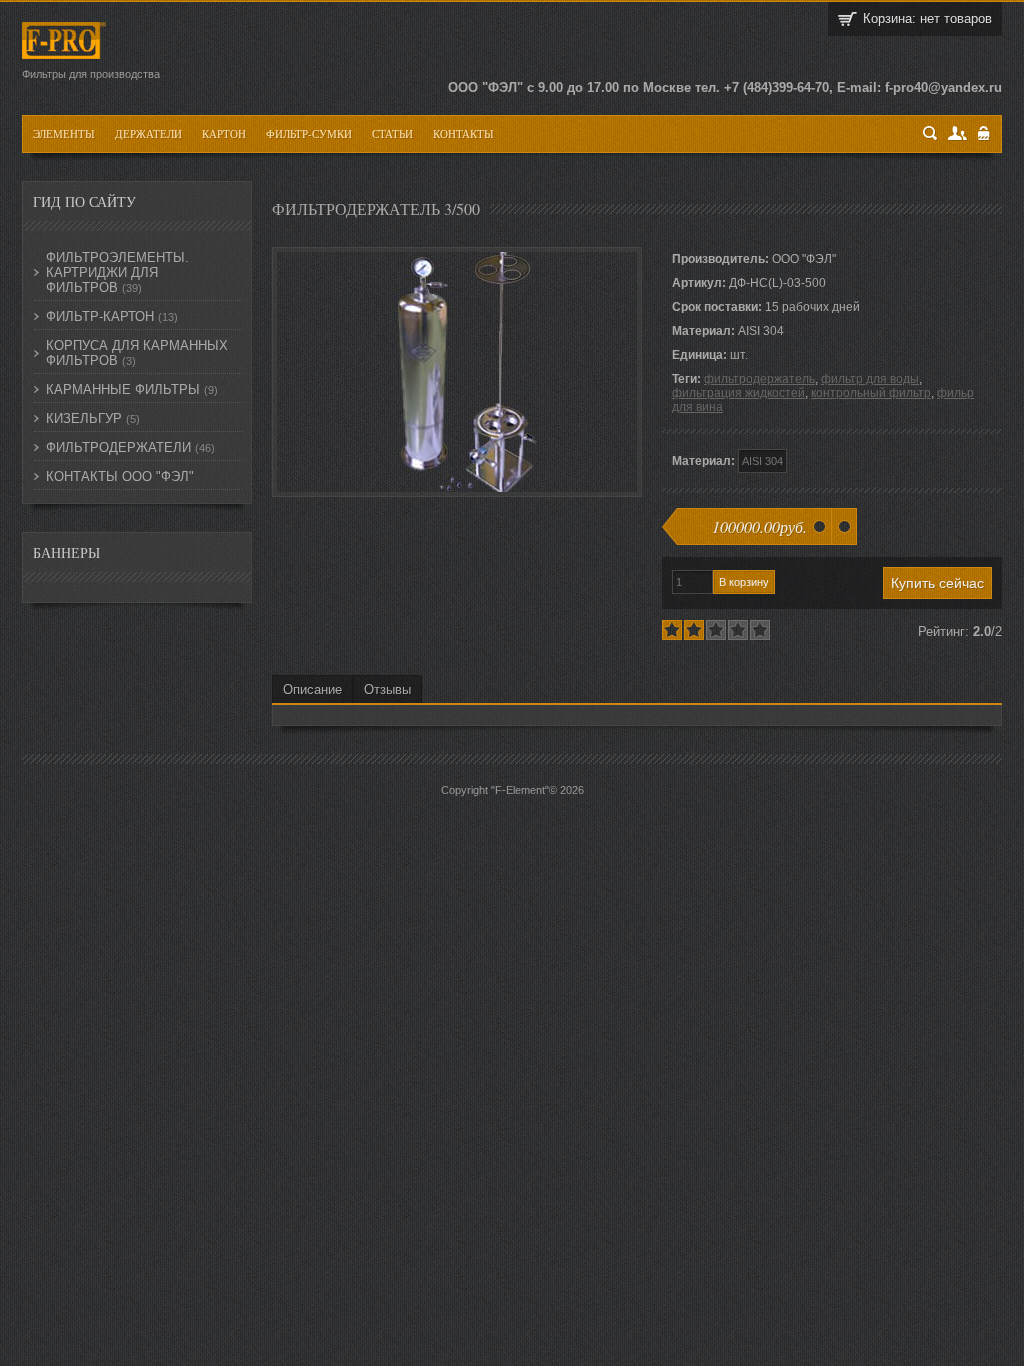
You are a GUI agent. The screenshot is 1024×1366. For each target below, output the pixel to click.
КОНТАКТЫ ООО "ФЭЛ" (120, 476)
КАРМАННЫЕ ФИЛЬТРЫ (132, 389)
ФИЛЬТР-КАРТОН (112, 316)
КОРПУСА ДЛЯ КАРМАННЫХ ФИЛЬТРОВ (137, 353)
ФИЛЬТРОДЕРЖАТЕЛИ (130, 447)
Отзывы (387, 689)
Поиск (930, 133)
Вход (984, 133)
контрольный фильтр (871, 393)
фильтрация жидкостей (738, 393)
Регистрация (958, 133)
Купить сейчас (937, 583)
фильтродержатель (759, 379)
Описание (312, 689)
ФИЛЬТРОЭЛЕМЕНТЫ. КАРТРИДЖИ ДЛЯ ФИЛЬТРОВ (117, 272)
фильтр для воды (870, 379)
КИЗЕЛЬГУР (93, 418)
